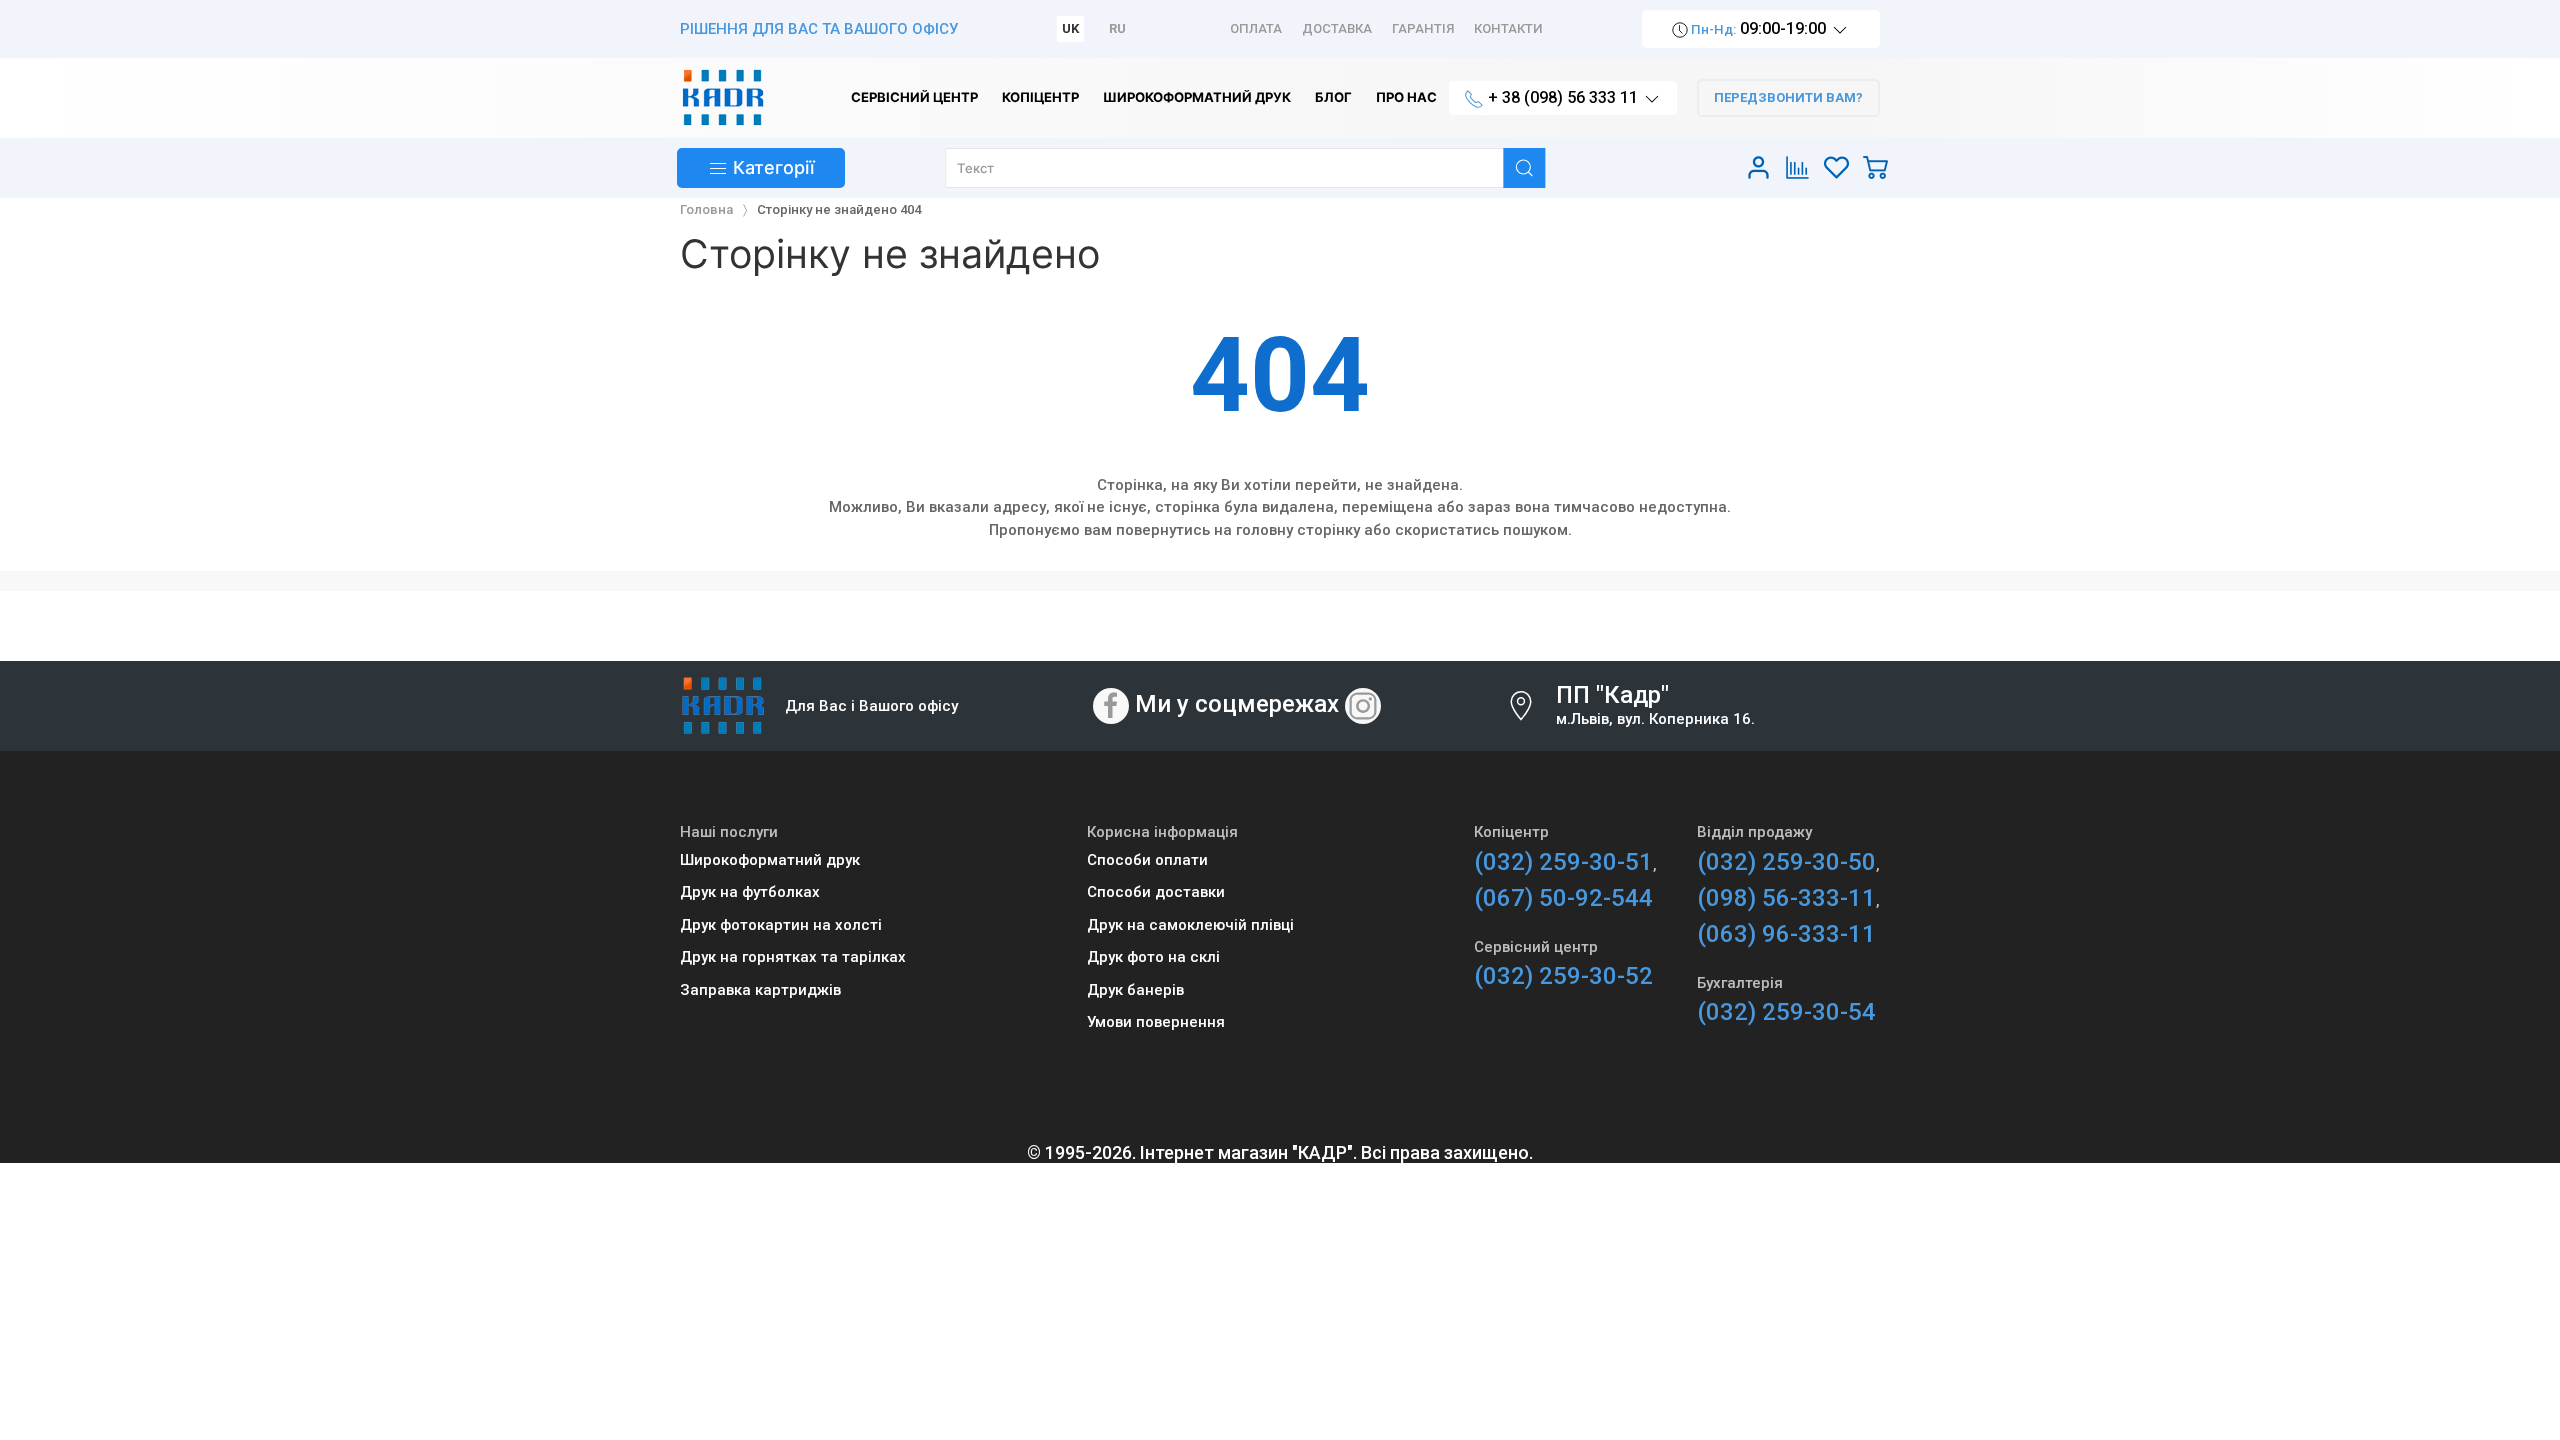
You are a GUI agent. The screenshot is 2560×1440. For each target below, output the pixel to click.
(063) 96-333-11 (1786, 934)
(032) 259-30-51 (1563, 862)
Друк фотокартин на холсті (781, 925)
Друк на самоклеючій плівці (1190, 925)
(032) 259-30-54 (1786, 1012)
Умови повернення (1156, 1022)
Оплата (1256, 28)
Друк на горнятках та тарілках (793, 957)
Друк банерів (1135, 990)
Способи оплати (1147, 860)
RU (1117, 28)
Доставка (1337, 28)
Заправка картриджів (760, 990)
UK (1070, 28)
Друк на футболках (750, 892)
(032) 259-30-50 (1786, 862)
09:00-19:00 (1759, 28)
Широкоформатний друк (770, 860)
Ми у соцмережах (1237, 705)
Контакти (1508, 28)
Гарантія (1423, 28)
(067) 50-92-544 (1563, 898)
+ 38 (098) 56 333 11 (1563, 97)
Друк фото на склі (1153, 957)
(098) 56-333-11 (1786, 898)
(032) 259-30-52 (1563, 976)
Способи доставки (1156, 892)
